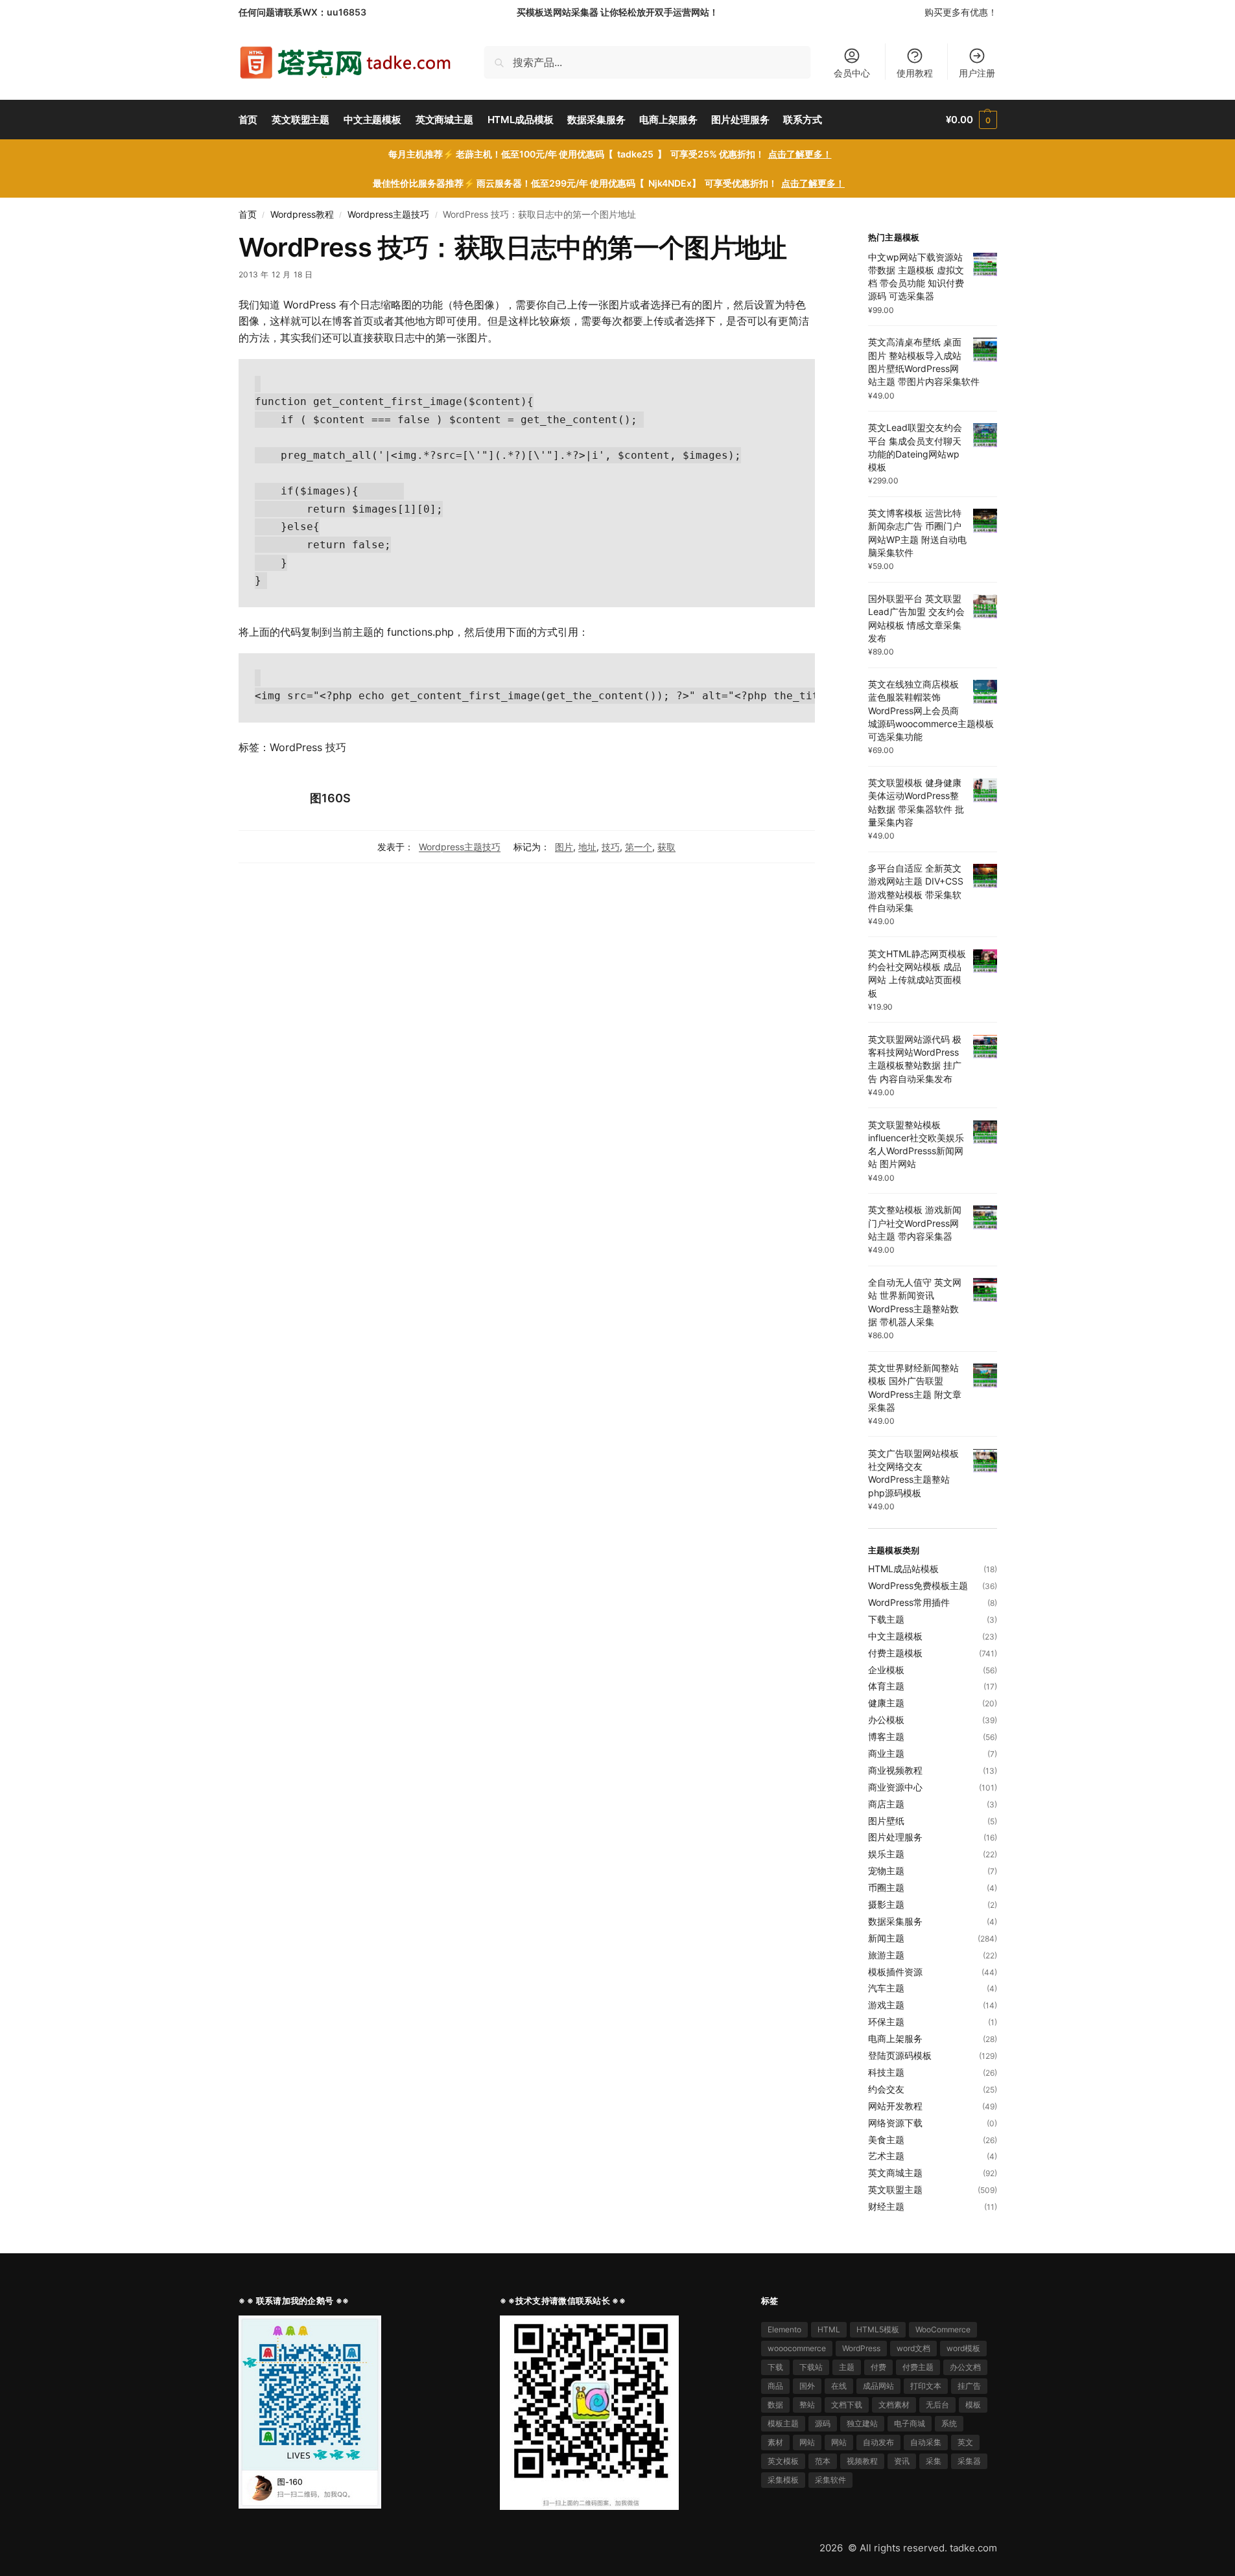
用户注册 (977, 73)
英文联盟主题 (895, 2189)
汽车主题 (886, 1988)
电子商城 (910, 2423)
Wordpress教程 (302, 215)
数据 (775, 2405)
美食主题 (886, 2140)
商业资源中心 (895, 1787)
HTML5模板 (878, 2329)
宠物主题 (886, 1871)
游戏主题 (886, 2005)
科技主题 (886, 2072)
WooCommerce (943, 2329)
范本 (823, 2461)
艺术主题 (886, 2156)
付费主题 (918, 2367)
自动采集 (926, 2442)
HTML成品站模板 (903, 1569)
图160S (330, 798)
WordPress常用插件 (909, 1602)
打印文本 (926, 2386)
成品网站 (878, 2386)
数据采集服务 (895, 1921)
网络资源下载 (895, 2123)
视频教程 (862, 2461)
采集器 (969, 2461)
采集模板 (783, 2480)
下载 (775, 2367)
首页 (248, 215)
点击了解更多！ (800, 154)
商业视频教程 (895, 1770)
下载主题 (886, 1619)
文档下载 (847, 2405)
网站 (807, 2442)
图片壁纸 (886, 1821)
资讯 (902, 2461)
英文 (965, 2442)
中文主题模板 (895, 1636)
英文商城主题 (895, 2173)
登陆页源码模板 (900, 2055)
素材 (775, 2442)
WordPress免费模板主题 (918, 1585)
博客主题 (886, 1736)
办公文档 (965, 2367)
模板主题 (783, 2423)
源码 (823, 2423)
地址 (587, 847)
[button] (971, 120)
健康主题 (886, 1703)
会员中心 (852, 73)
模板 (973, 2405)
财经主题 (886, 2206)
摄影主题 (886, 1904)
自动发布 (878, 2442)
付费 (878, 2367)
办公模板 (886, 1720)
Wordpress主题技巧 (388, 215)
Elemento (784, 2329)
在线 (839, 2386)
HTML (829, 2329)
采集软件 (830, 2480)
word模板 (963, 2348)
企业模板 (886, 1670)
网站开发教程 (895, 2106)
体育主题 (886, 1686)
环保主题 (886, 2022)
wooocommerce (797, 2348)
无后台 (937, 2405)
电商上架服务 (895, 2038)
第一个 (639, 847)
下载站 (811, 2367)
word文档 (913, 2348)
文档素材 (894, 2405)
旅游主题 (886, 1955)
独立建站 (862, 2423)
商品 (775, 2386)
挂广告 (969, 2386)
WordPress (861, 2348)
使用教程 (915, 73)
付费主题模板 (895, 1653)
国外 (807, 2386)
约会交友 (886, 2089)
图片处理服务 (895, 1837)
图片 (564, 847)
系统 (949, 2423)
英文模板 (783, 2461)
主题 (847, 2367)
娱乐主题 (886, 1854)
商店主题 (886, 1804)
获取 (666, 847)
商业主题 (886, 1753)
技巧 (611, 847)
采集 (934, 2461)
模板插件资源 (895, 1972)
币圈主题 (886, 1887)
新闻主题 (886, 1938)
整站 (807, 2405)
